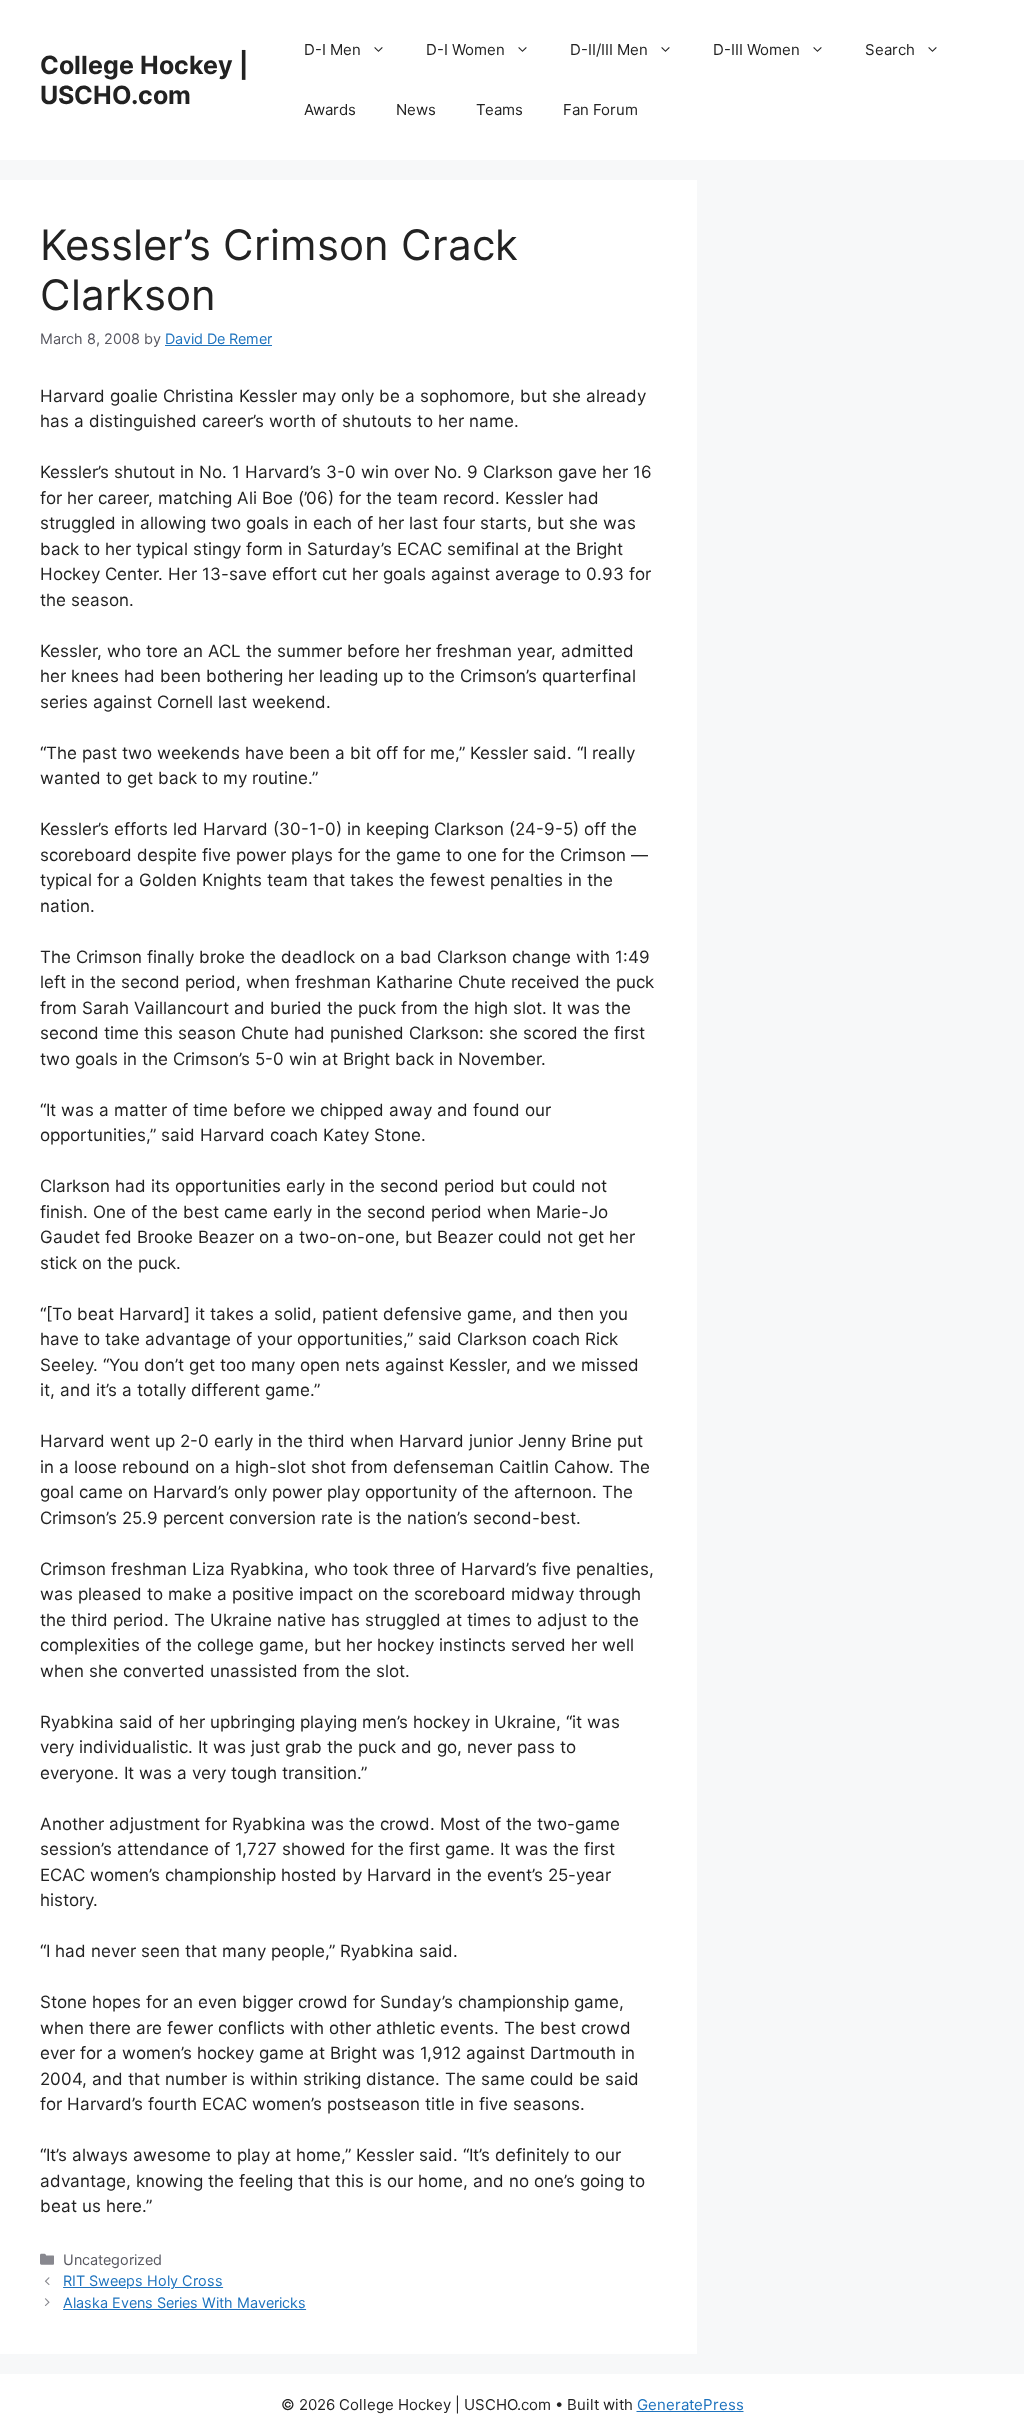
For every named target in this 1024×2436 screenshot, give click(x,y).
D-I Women (465, 49)
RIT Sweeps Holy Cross (143, 2280)
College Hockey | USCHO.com (144, 80)
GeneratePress (690, 2404)
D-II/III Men (609, 49)
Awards (330, 109)
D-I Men (332, 49)
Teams (499, 109)
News (416, 109)
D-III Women (756, 49)
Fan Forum (600, 109)
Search (890, 49)
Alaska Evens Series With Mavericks (184, 2302)
